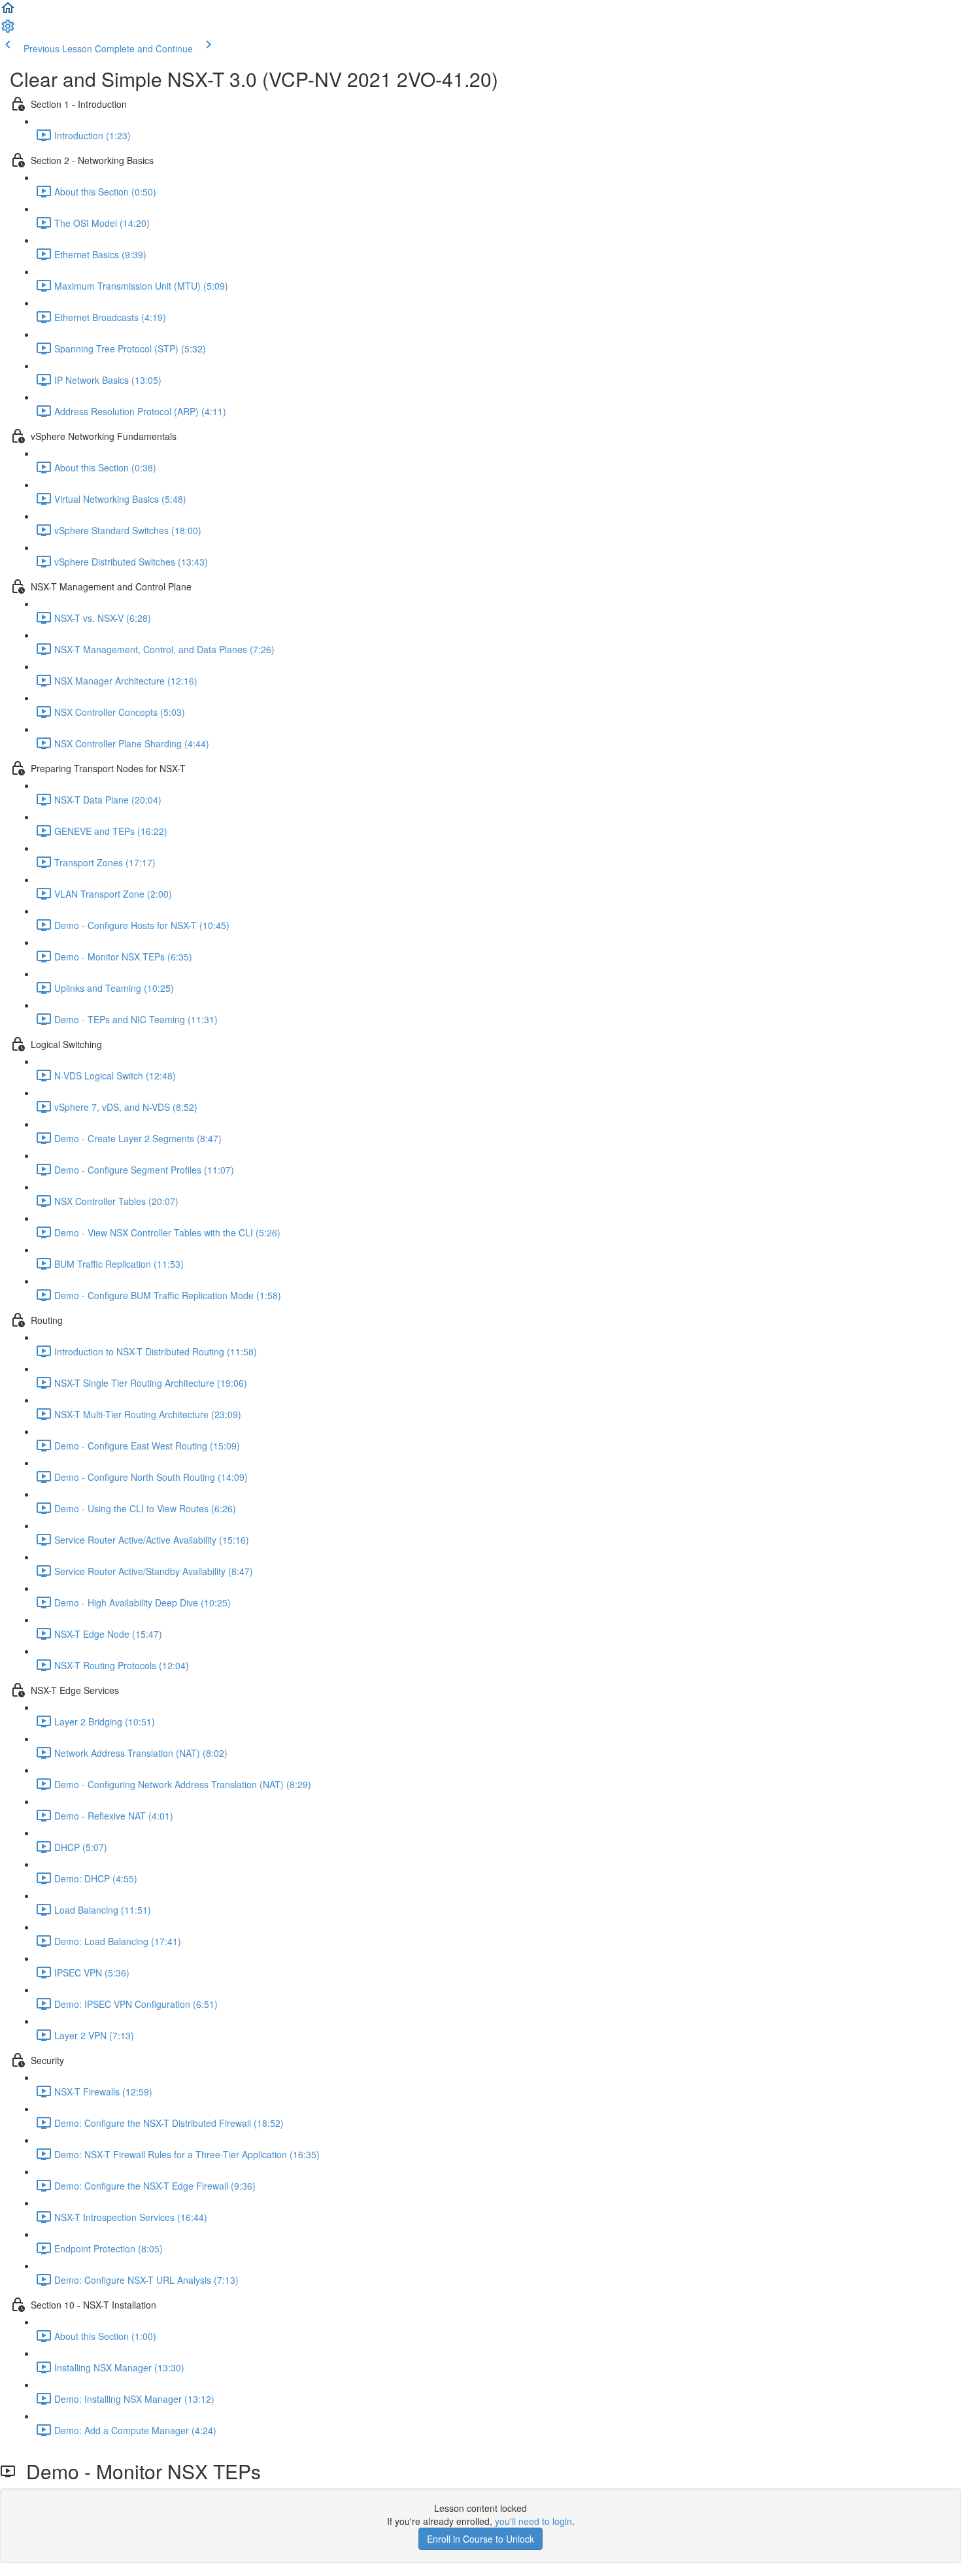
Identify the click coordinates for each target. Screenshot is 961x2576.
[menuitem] (8, 30)
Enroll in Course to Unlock (480, 2539)
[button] (8, 12)
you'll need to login (533, 2521)
